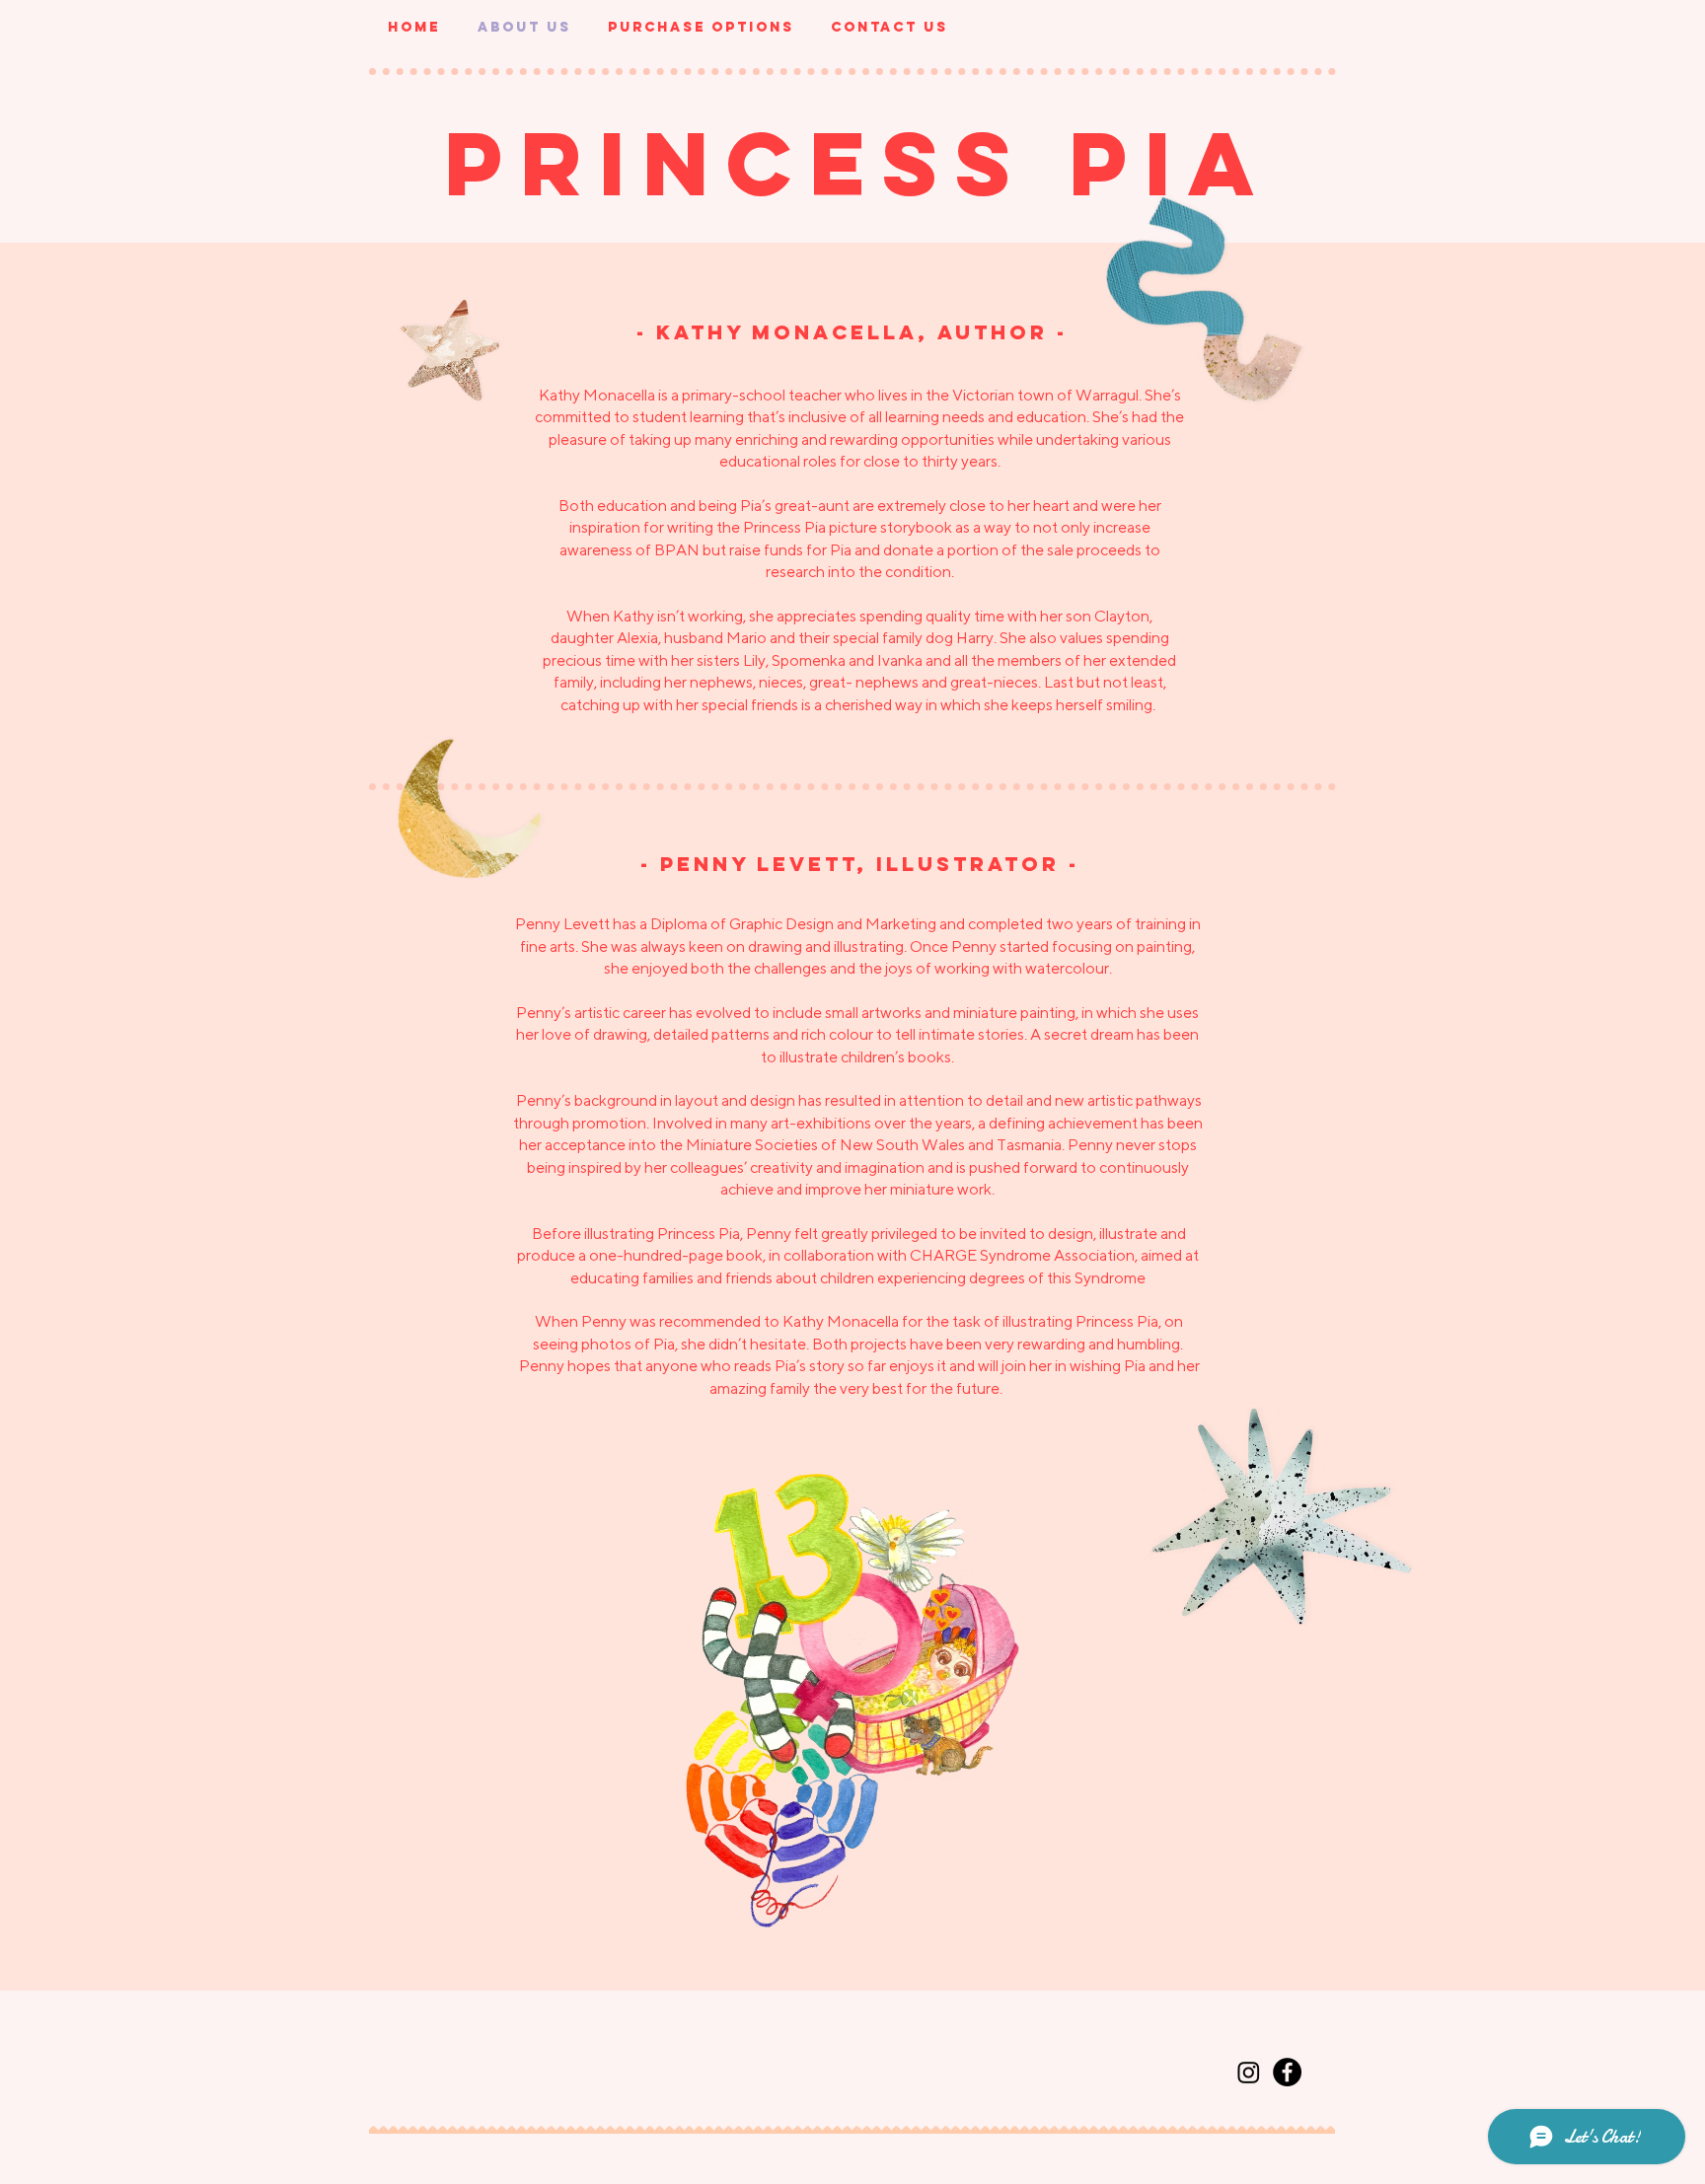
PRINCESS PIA (858, 163)
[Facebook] (1287, 2072)
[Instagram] (1249, 2072)
